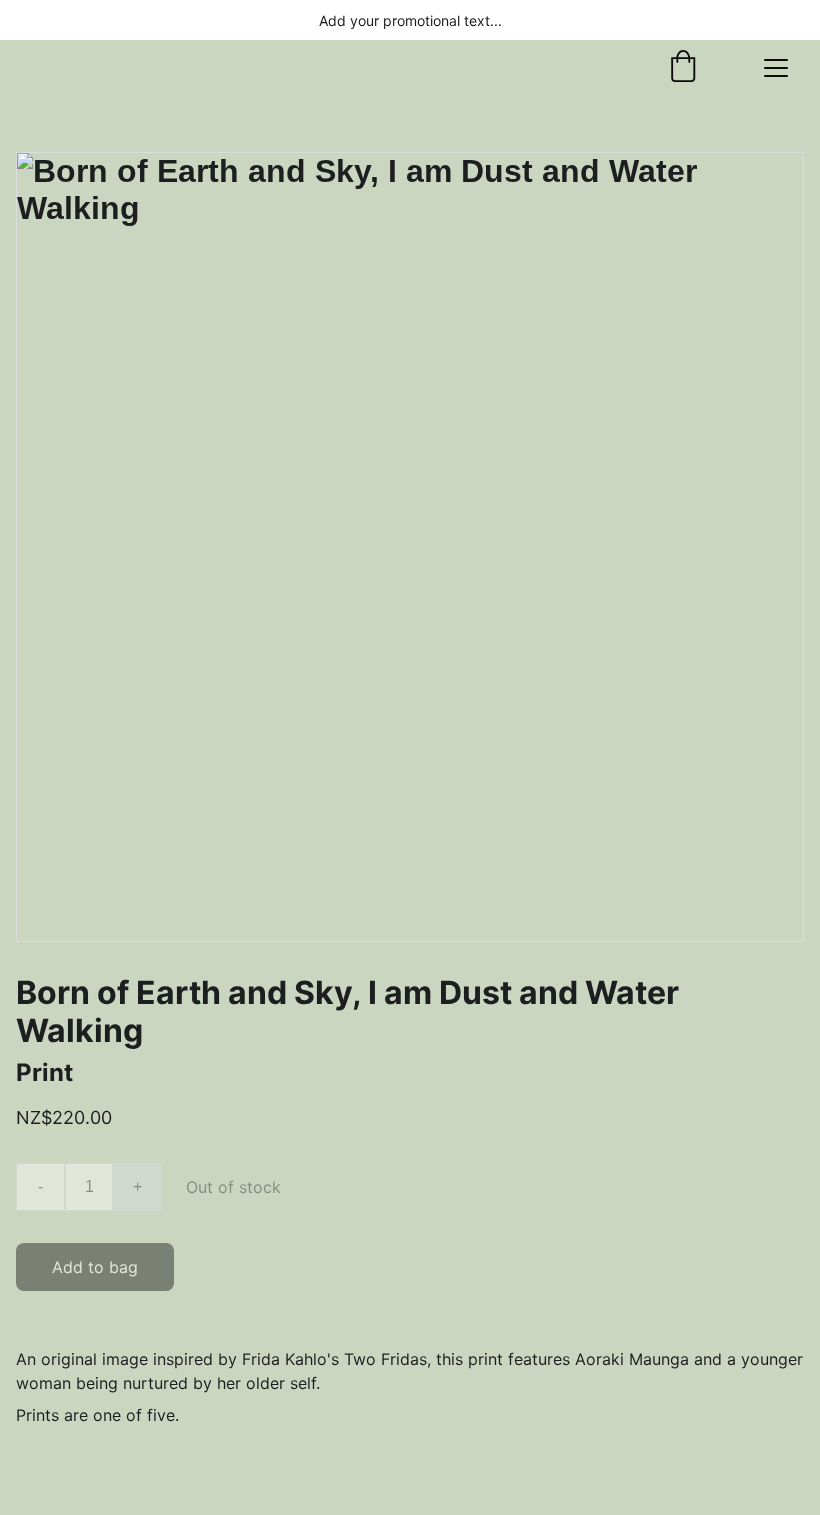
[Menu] (776, 68)
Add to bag (95, 1267)
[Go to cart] (683, 68)
